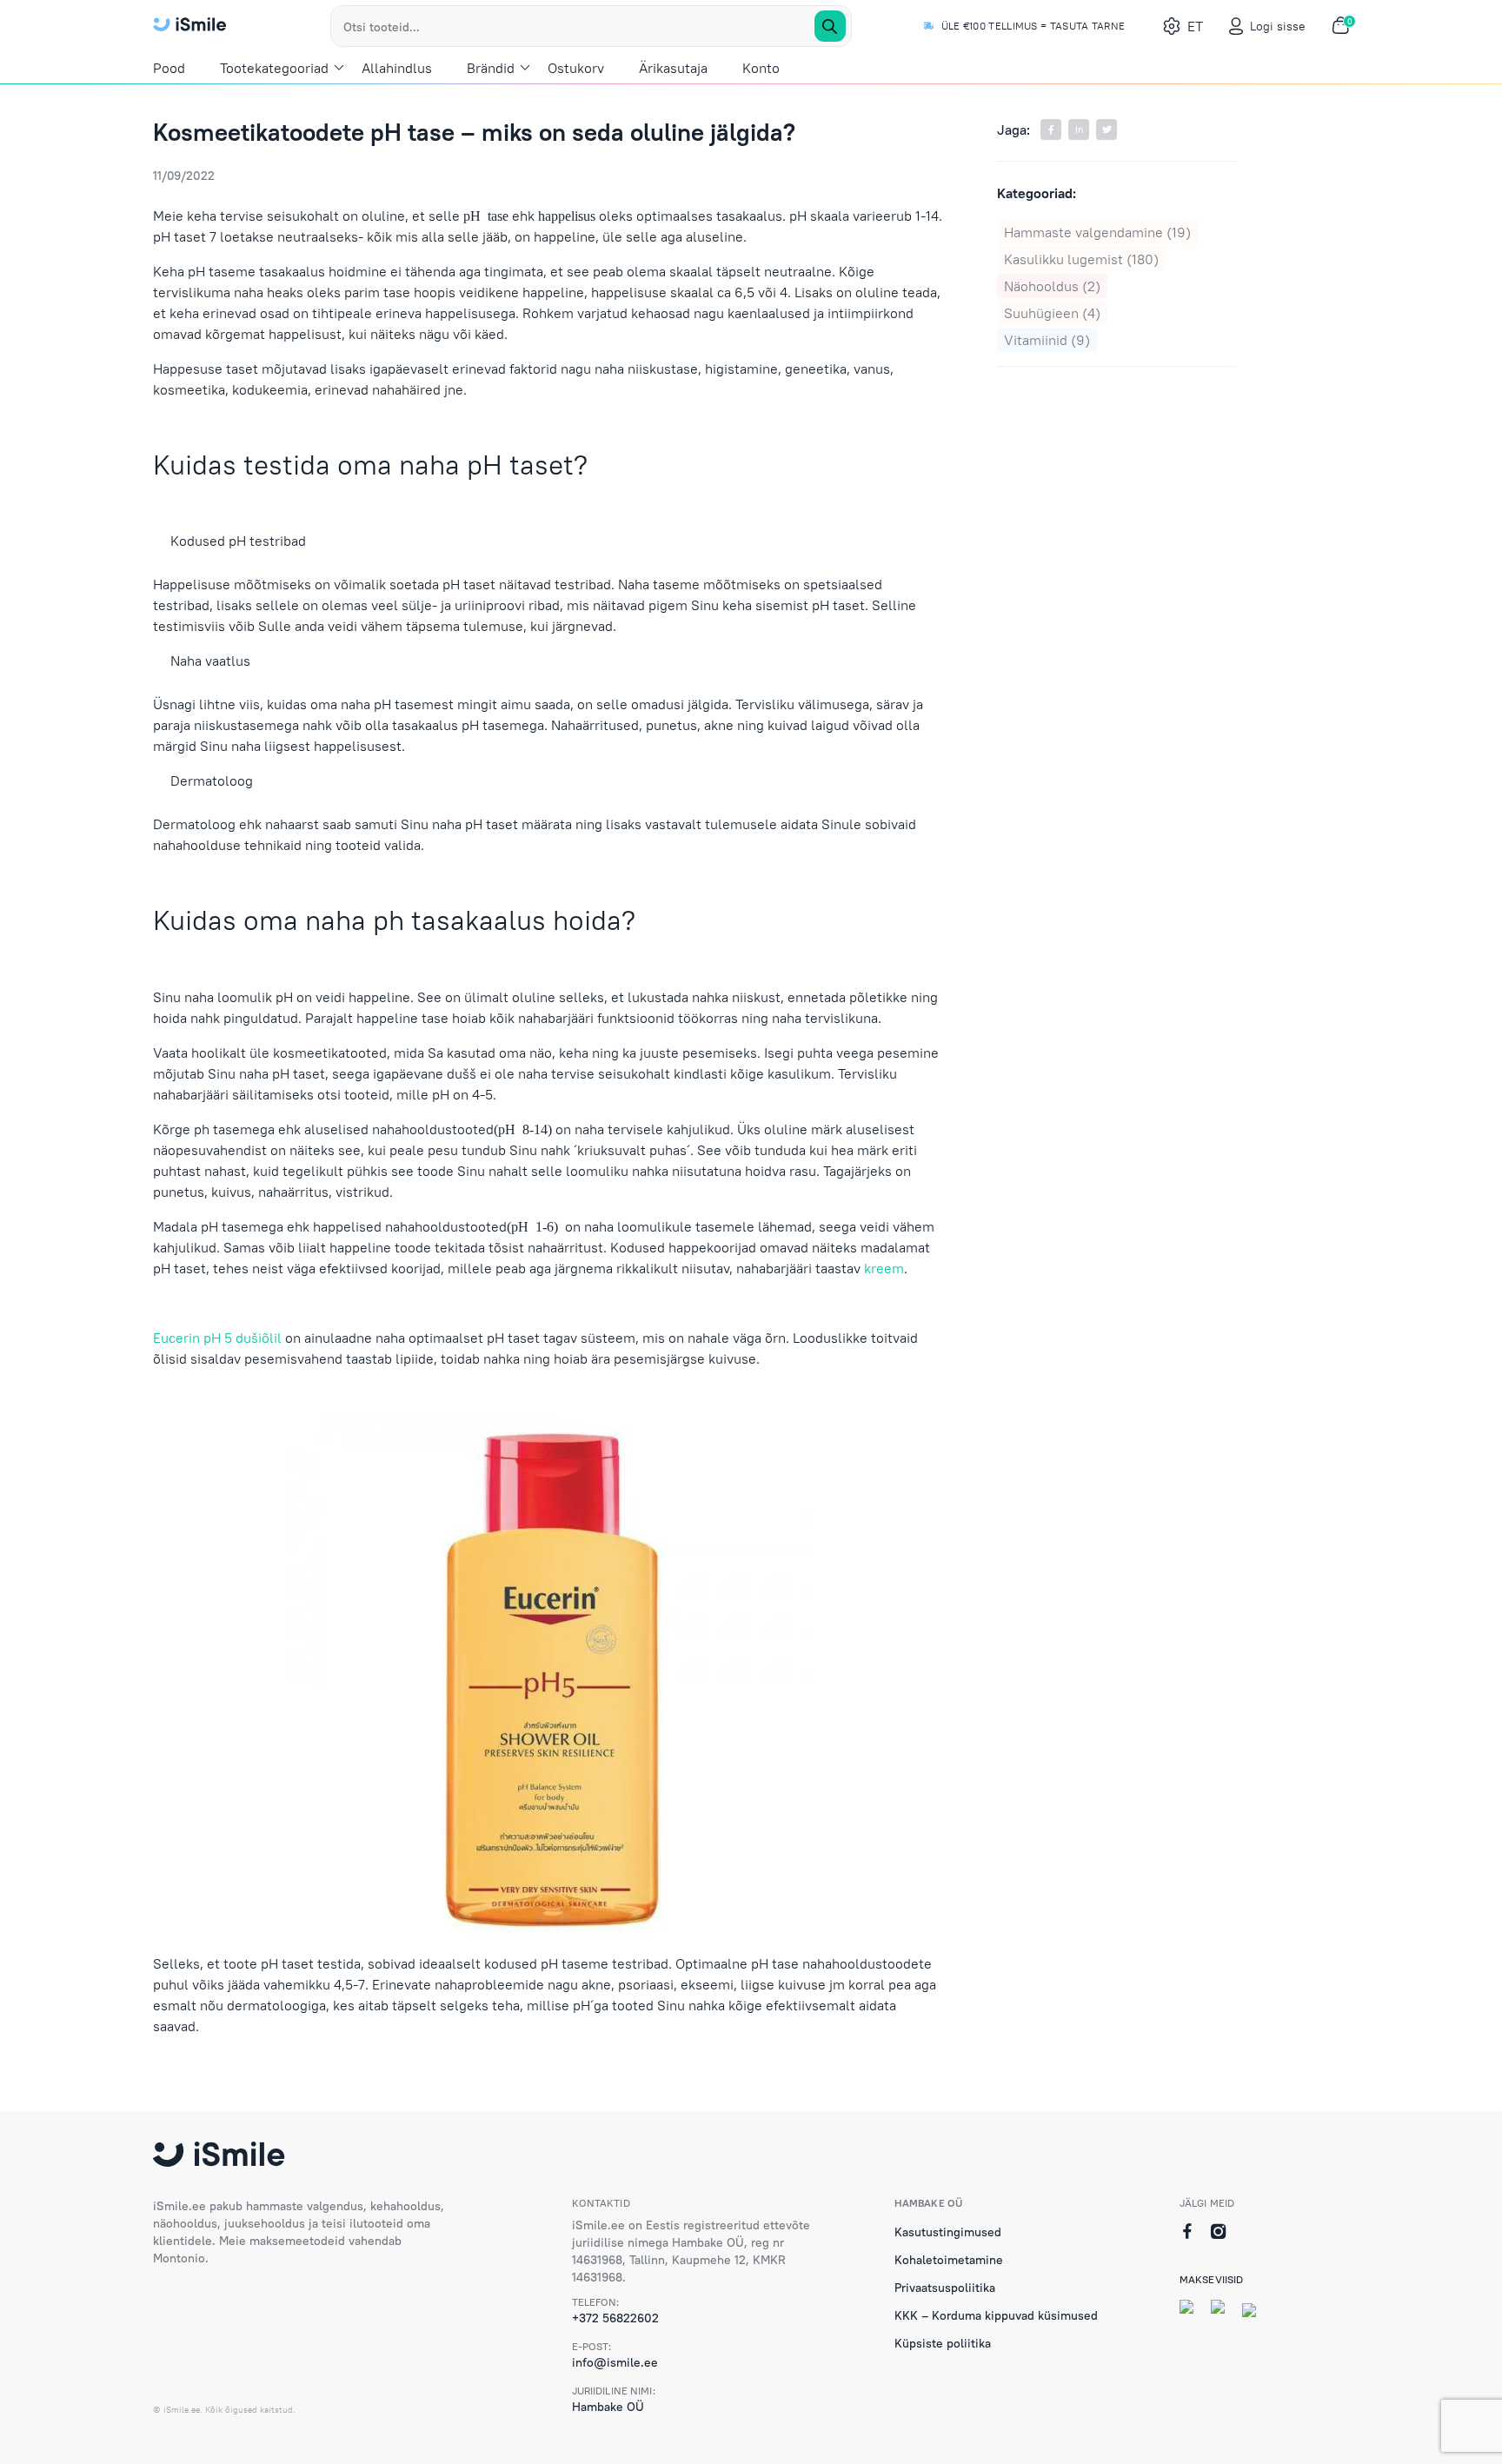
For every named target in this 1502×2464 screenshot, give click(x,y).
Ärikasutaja (673, 68)
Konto (761, 68)
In (1079, 130)
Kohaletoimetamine (949, 2260)
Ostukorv (576, 68)
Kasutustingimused (948, 2232)
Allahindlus (397, 68)
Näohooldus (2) (1052, 286)
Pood (169, 68)
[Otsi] (830, 26)
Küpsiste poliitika (943, 2343)
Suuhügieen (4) (1052, 313)
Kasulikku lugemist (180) (1081, 259)
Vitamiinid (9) (1047, 340)
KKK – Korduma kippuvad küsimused (996, 2315)
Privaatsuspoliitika (945, 2288)
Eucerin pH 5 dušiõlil (217, 1338)
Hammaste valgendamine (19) (1097, 232)
